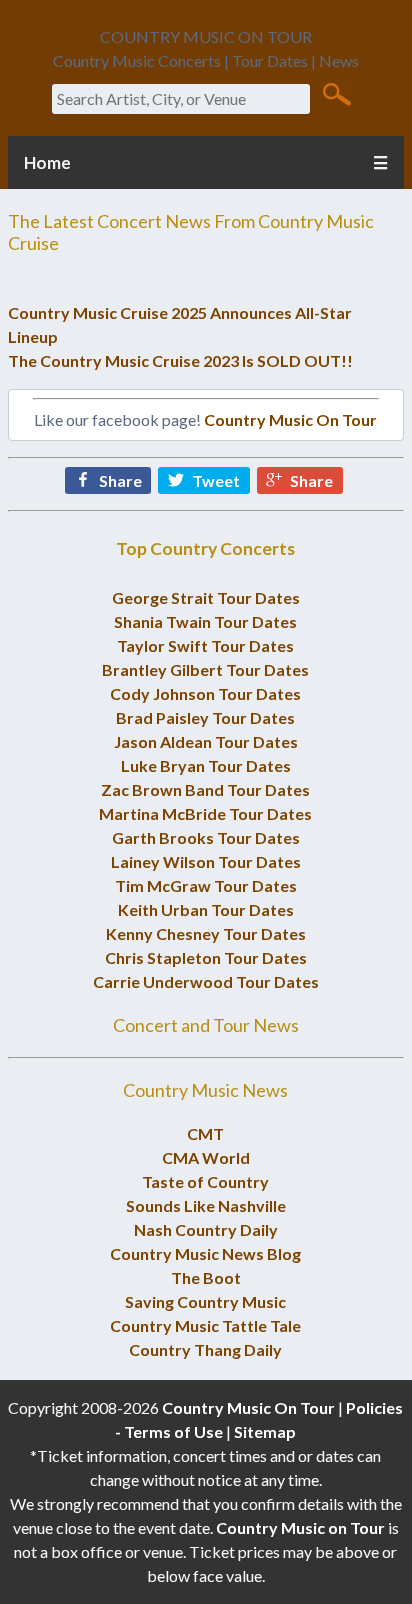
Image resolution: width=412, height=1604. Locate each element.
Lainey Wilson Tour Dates (206, 861)
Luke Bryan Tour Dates (206, 765)
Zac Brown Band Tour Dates (205, 789)
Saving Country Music (205, 1301)
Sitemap (265, 1431)
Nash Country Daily (206, 1229)
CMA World (206, 1157)
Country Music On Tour (290, 419)
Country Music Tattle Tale (205, 1325)
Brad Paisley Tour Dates (205, 717)
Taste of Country (205, 1181)
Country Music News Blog (205, 1253)
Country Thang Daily (205, 1349)
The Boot (206, 1277)
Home (47, 162)
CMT (205, 1133)
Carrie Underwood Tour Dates (206, 981)
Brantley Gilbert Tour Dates (205, 669)
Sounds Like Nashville (206, 1205)
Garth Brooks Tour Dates (206, 837)
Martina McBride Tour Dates (205, 813)
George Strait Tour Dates (206, 597)
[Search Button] (336, 93)
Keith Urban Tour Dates (206, 909)
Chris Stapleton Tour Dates (206, 957)
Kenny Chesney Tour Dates (206, 933)
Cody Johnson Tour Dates (205, 693)
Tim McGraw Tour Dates (206, 885)
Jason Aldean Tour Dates (206, 741)
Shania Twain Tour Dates (205, 621)
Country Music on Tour (300, 1527)
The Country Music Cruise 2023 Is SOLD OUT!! (180, 360)
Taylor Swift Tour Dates (205, 645)
